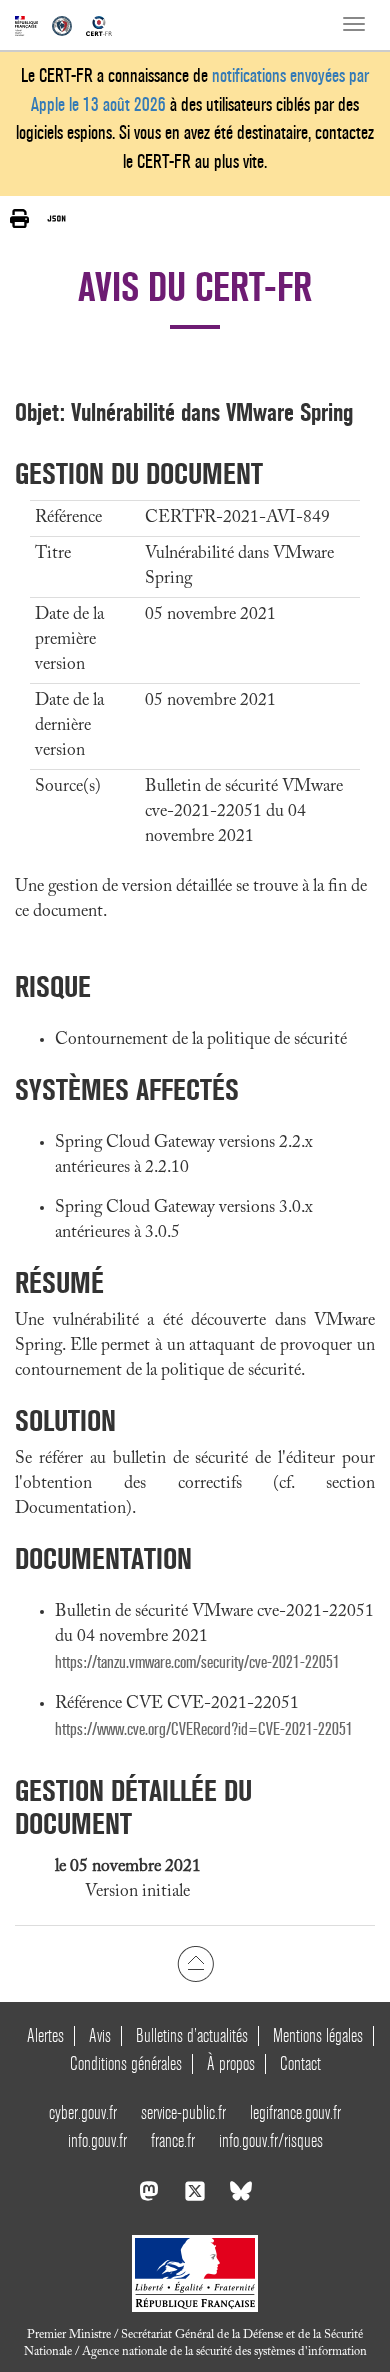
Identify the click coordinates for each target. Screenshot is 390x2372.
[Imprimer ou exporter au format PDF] (19, 218)
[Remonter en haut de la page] (195, 1964)
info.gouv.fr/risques (271, 2140)
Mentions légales (318, 2035)
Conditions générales (126, 2063)
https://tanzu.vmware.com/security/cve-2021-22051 (197, 1662)
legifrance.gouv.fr (295, 2112)
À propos (231, 2063)
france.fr (173, 2140)
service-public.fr (183, 2112)
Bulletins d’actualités (192, 2035)
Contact (300, 2063)
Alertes (45, 2035)
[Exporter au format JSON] (56, 218)
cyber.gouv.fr (83, 2112)
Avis (100, 2035)
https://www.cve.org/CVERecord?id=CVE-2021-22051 (204, 1729)
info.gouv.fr (97, 2140)
